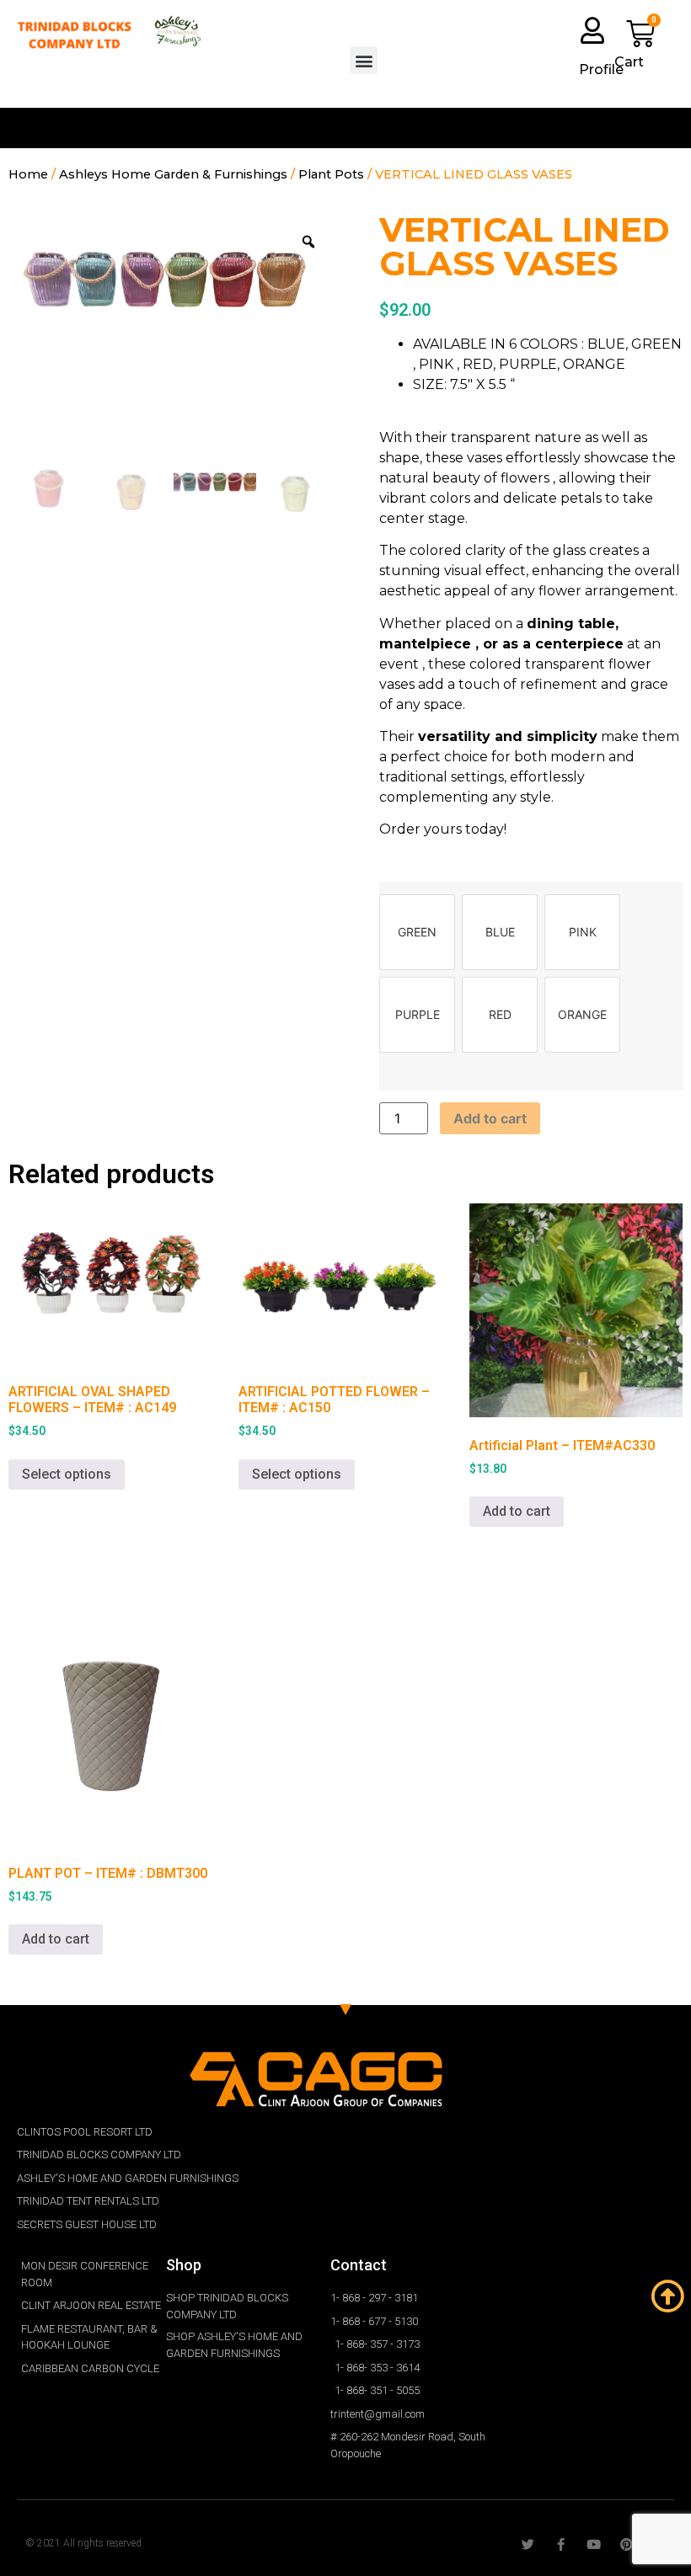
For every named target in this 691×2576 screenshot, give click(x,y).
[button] (364, 60)
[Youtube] (594, 2544)
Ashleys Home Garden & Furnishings (173, 174)
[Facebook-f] (561, 2544)
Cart (629, 62)
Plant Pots (331, 174)
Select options (67, 1474)
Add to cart (490, 1118)
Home (28, 174)
